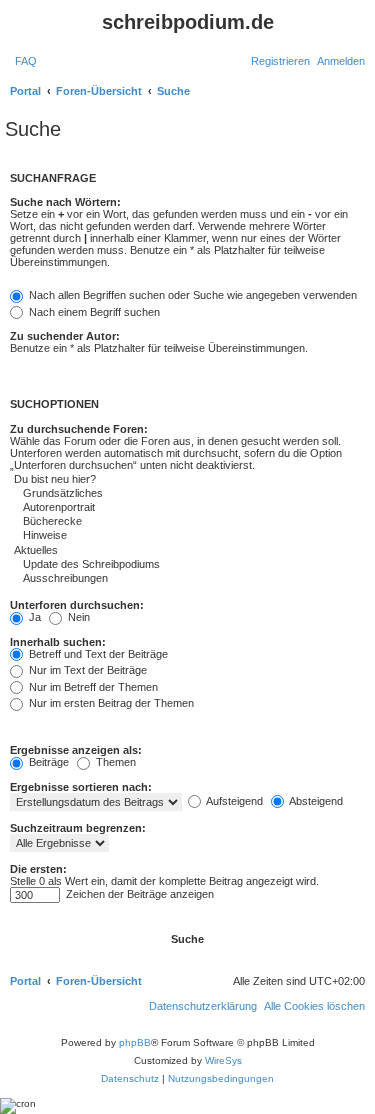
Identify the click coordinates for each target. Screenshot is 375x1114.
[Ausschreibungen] (140, 579)
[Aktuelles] (140, 551)
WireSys (223, 1060)
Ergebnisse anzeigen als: (76, 750)
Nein (77, 617)
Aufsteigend (233, 801)
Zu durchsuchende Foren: (79, 429)
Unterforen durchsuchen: (77, 605)
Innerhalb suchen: (58, 642)
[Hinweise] (140, 536)
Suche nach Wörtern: (65, 202)
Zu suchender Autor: (65, 336)
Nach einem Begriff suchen (93, 312)
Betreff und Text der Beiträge (97, 654)
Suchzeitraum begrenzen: (78, 828)
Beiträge (47, 762)
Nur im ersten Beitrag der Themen (110, 703)
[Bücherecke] (140, 522)
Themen (114, 762)
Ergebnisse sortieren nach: (81, 787)
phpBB (135, 1042)
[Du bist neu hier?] (140, 480)
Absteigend (315, 801)
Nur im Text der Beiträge (86, 670)
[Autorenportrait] (140, 508)
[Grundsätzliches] (140, 494)
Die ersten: (38, 869)
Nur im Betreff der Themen (92, 687)
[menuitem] (26, 61)
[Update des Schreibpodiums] (140, 565)
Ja (33, 617)
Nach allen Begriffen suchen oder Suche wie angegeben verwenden (191, 295)
